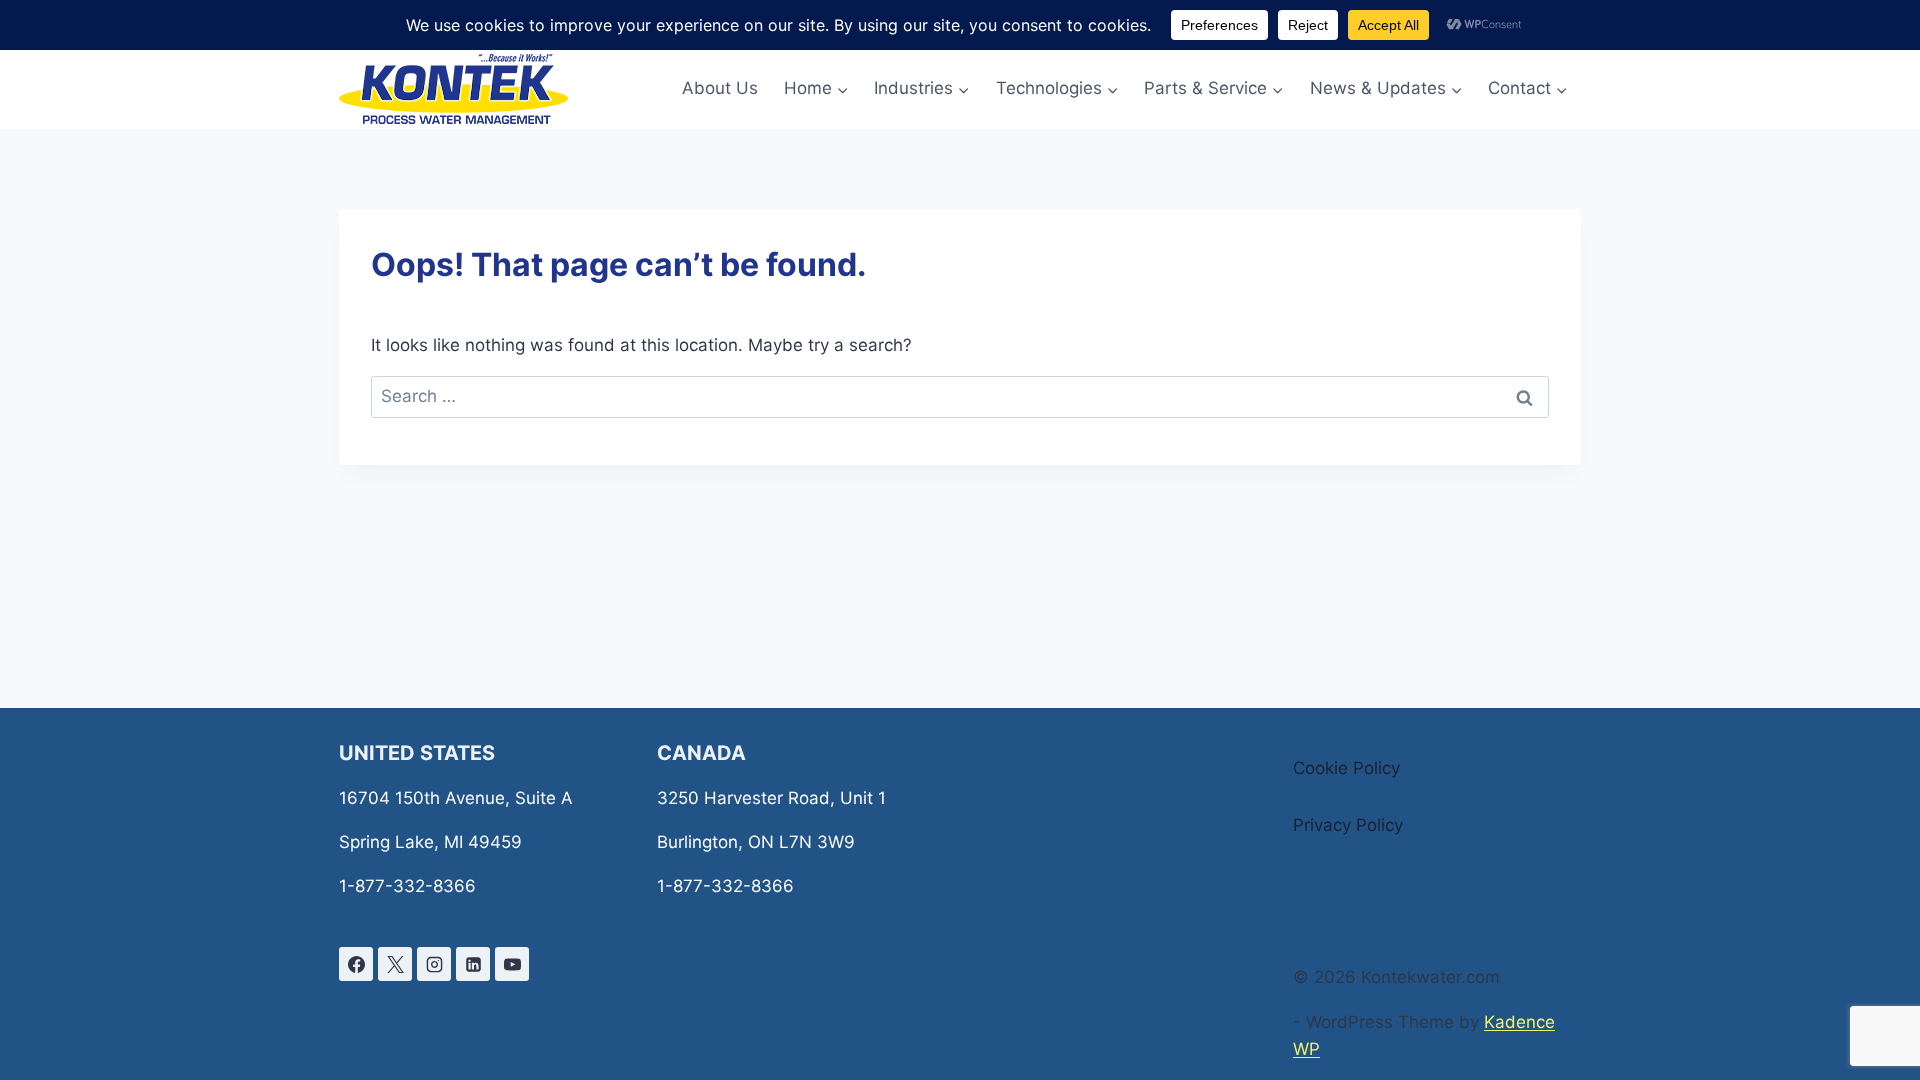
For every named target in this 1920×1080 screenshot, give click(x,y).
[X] (395, 964)
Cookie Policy (1346, 768)
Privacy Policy (1348, 825)
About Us (720, 88)
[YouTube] (512, 964)
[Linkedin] (473, 964)
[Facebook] (356, 964)
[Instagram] (434, 964)
